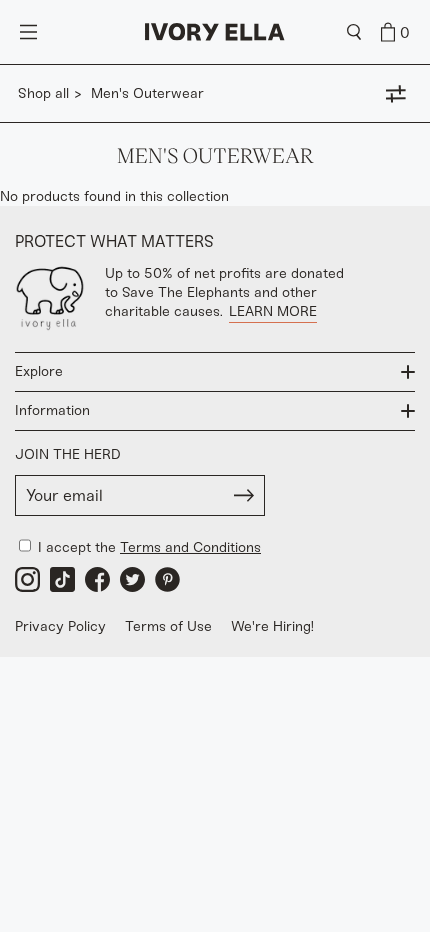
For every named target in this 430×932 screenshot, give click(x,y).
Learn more (273, 311)
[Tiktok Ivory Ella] (62, 579)
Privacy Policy (60, 626)
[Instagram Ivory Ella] (27, 579)
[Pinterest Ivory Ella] (167, 579)
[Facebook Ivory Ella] (97, 579)
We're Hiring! (272, 626)
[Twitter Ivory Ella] (132, 579)
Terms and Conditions (190, 547)
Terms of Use (168, 626)
